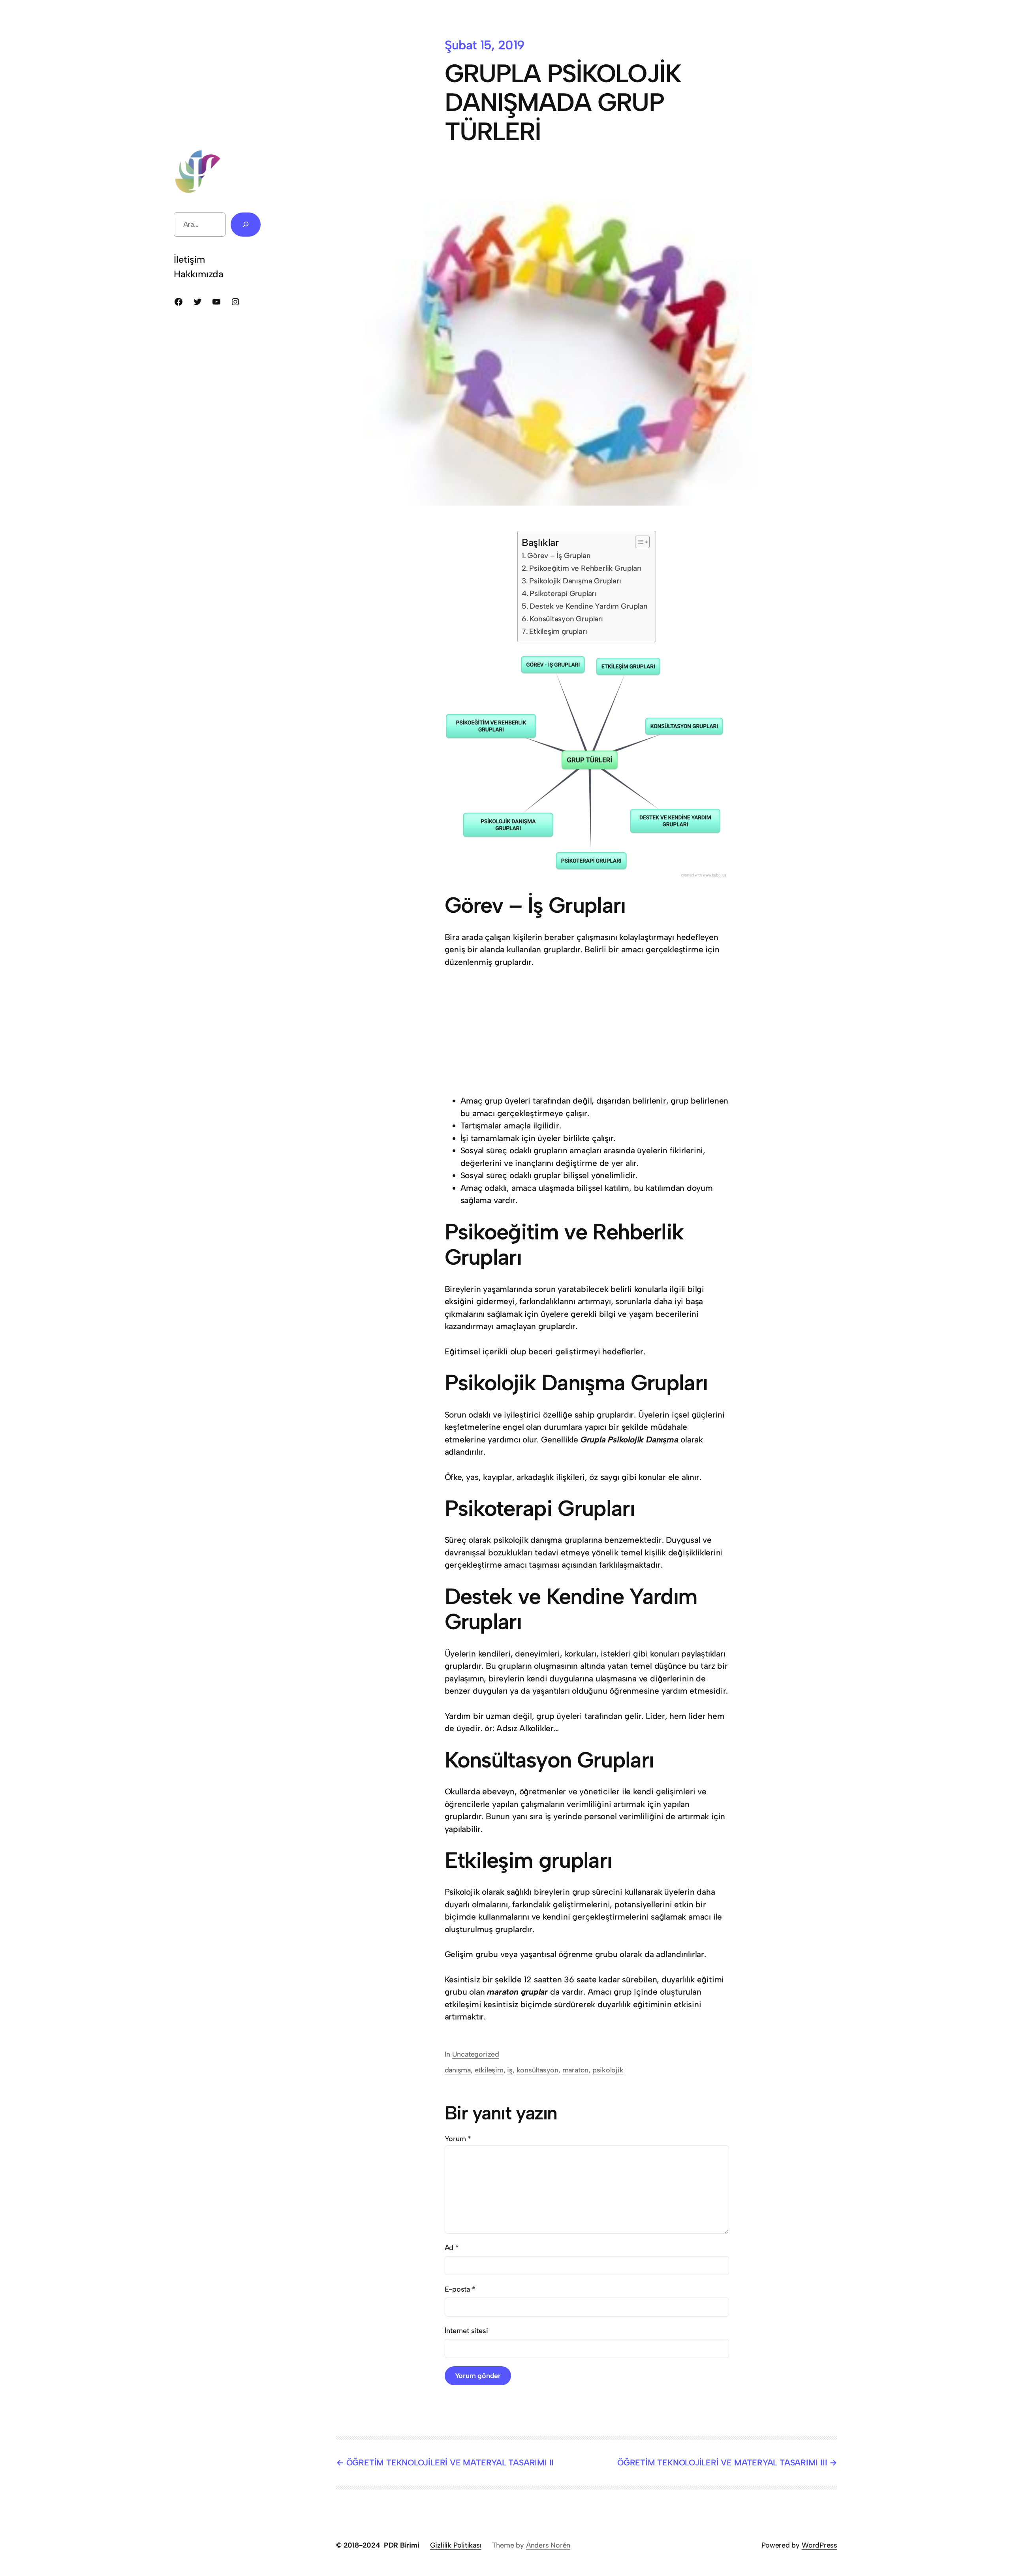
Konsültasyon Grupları (566, 619)
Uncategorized (476, 2054)
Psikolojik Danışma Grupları (575, 581)
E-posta (460, 2289)
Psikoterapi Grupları (563, 593)
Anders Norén (548, 2545)
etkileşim (489, 2070)
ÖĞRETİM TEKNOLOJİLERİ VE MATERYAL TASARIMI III (722, 2462)
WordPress (819, 2545)
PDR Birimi (402, 2545)
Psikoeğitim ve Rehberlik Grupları (585, 568)
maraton (576, 2070)
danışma (458, 2070)
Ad (452, 2248)
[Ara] (246, 225)
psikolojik (608, 2070)
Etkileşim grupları (558, 631)
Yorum (458, 2139)
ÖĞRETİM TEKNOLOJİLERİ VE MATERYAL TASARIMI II (450, 2462)
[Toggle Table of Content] (638, 542)
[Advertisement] (249, 93)
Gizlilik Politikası (456, 2545)
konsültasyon (537, 2070)
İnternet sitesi (466, 2331)
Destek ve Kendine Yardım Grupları (589, 606)
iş (510, 2070)
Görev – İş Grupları (559, 556)
